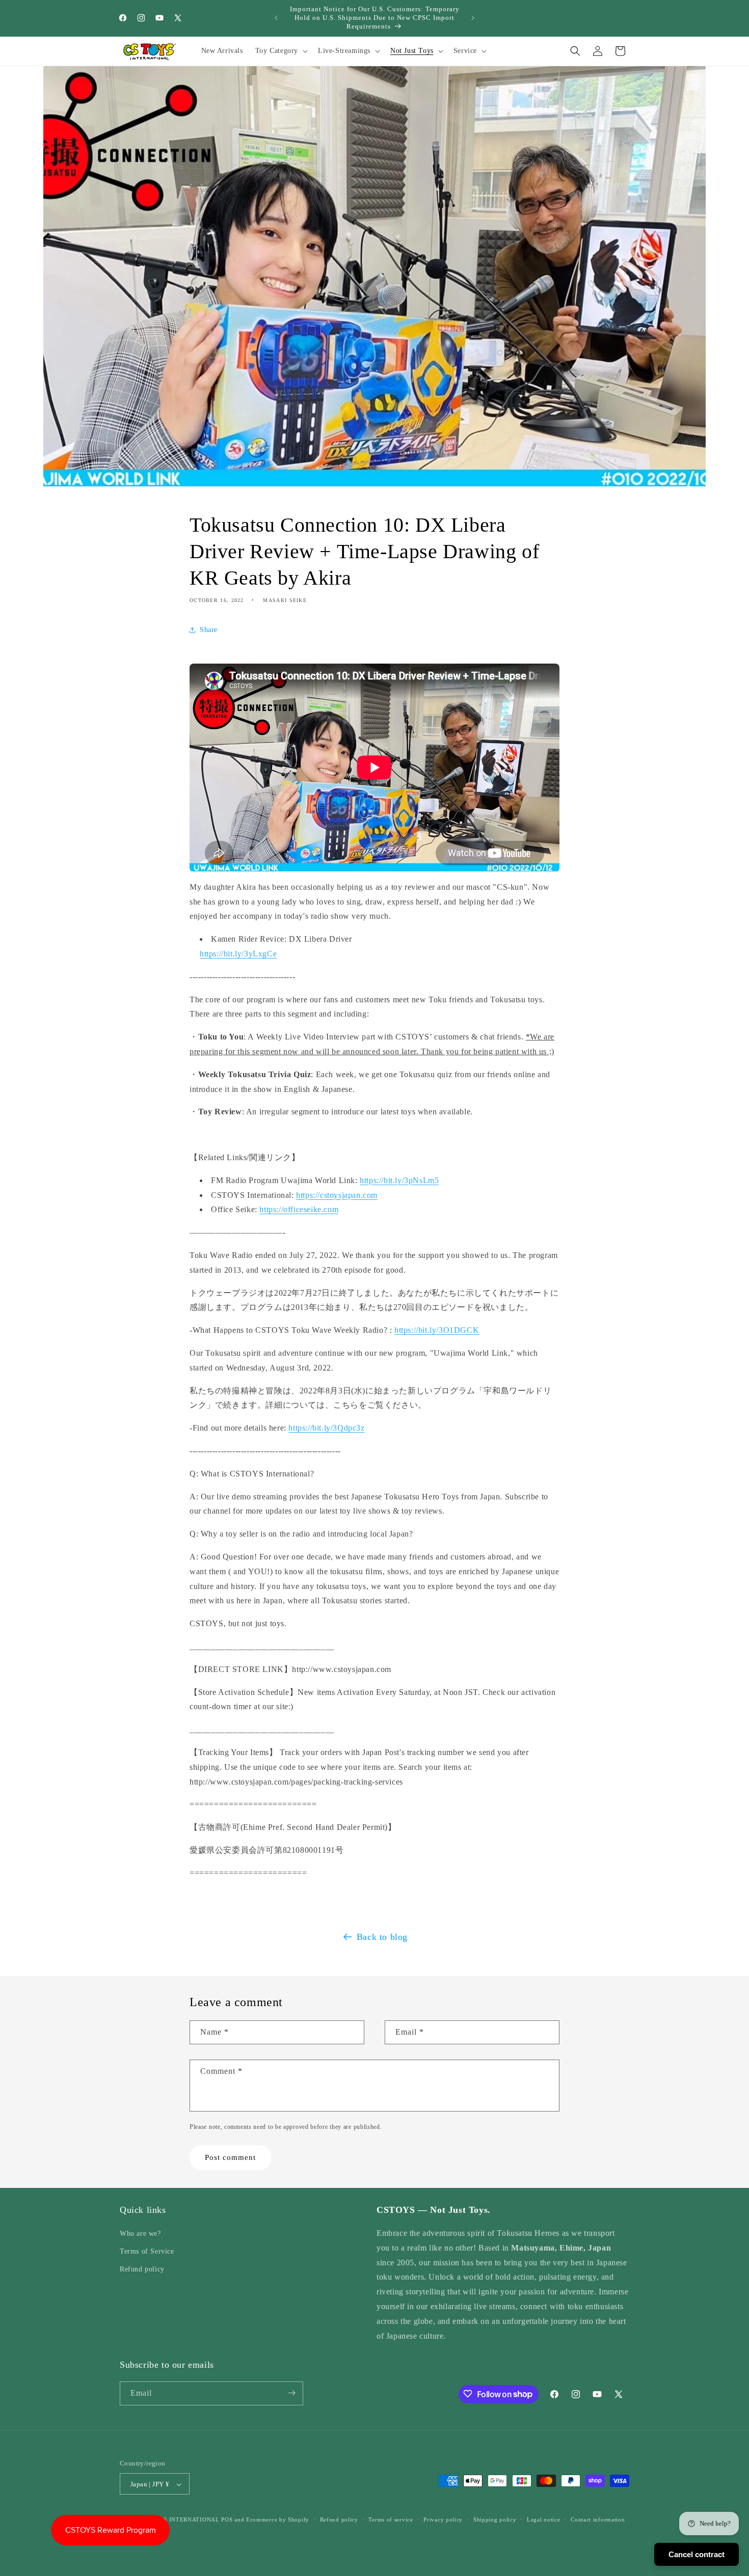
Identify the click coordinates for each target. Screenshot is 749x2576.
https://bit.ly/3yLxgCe (238, 954)
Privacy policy (443, 2520)
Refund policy (142, 2270)
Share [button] (209, 630)
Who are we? (140, 2234)
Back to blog (382, 1937)
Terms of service (391, 2520)
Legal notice (543, 2520)
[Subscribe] (291, 2393)
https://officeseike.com (299, 1209)
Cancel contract (697, 2554)
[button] (280, 51)
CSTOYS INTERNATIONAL (182, 2520)
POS (227, 2520)
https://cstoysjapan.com (337, 1195)
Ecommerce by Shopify (278, 2520)
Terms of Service (147, 2252)
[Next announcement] (473, 18)
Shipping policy (495, 2520)
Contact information (598, 2520)
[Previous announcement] (276, 18)
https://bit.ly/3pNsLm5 (399, 1180)
